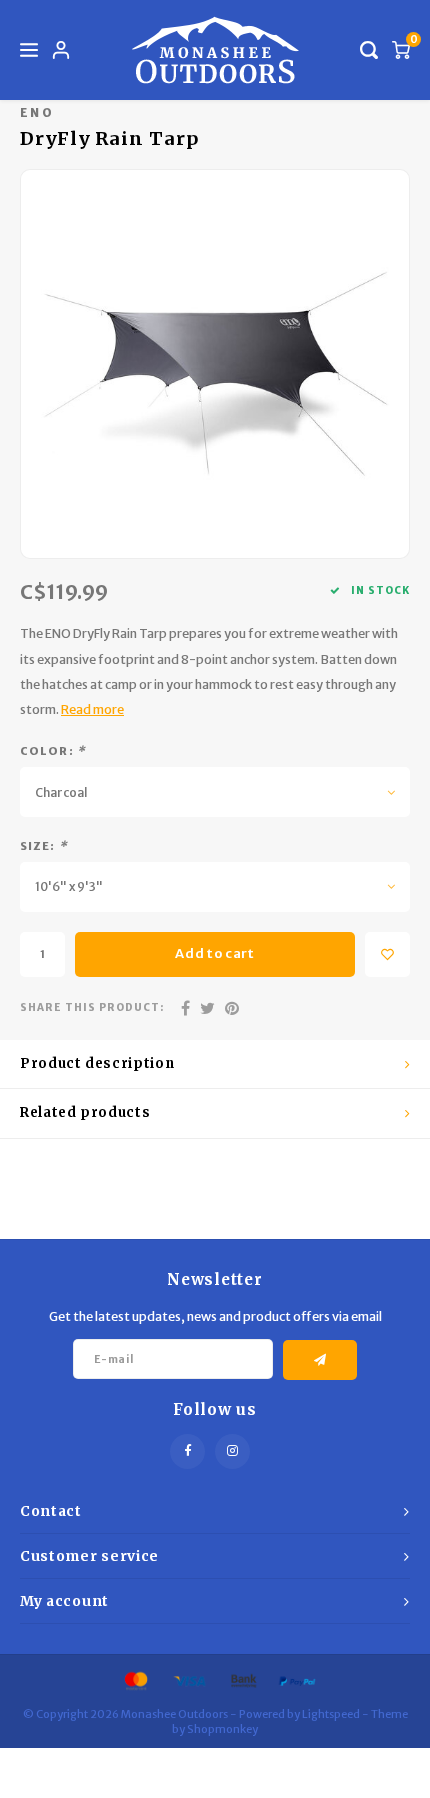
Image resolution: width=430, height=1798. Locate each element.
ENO (37, 112)
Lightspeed (331, 1714)
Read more (92, 709)
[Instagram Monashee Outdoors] (232, 1451)
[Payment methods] (135, 1679)
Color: (53, 751)
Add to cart (214, 953)
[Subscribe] (320, 1360)
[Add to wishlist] (387, 954)
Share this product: (92, 1007)
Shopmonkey (222, 1729)
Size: (44, 846)
